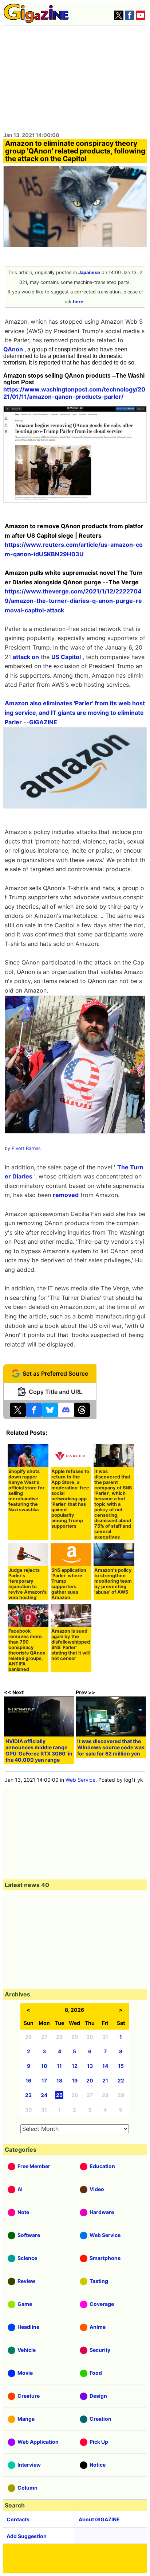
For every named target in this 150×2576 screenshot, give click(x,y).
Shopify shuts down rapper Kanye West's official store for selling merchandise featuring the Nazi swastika (26, 1490)
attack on (26, 657)
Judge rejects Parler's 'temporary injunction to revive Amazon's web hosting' (27, 1584)
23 (28, 2095)
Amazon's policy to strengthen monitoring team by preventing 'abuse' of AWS (113, 1581)
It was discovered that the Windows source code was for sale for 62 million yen (111, 1747)
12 (75, 2066)
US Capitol (66, 657)
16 (28, 2080)
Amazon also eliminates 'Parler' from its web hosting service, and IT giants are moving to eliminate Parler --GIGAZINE (75, 712)
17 (44, 2080)
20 (90, 2080)
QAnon (13, 349)
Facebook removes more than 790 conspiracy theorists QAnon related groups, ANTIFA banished (27, 1650)
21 (105, 2080)
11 (59, 2066)
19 (75, 2080)
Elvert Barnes (26, 1148)
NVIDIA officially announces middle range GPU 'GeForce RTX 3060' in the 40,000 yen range (39, 1750)
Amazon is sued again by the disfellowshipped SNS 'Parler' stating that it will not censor (71, 1645)
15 (121, 2066)
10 (44, 2066)
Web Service (80, 1780)
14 (105, 2066)
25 (59, 2095)
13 (90, 2066)
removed (66, 1195)
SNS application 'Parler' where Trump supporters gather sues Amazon (69, 1584)
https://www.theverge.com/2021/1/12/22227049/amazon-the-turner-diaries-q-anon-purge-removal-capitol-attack (73, 601)
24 (44, 2095)
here (78, 302)
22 (121, 2080)
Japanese (89, 272)
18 (59, 2080)
